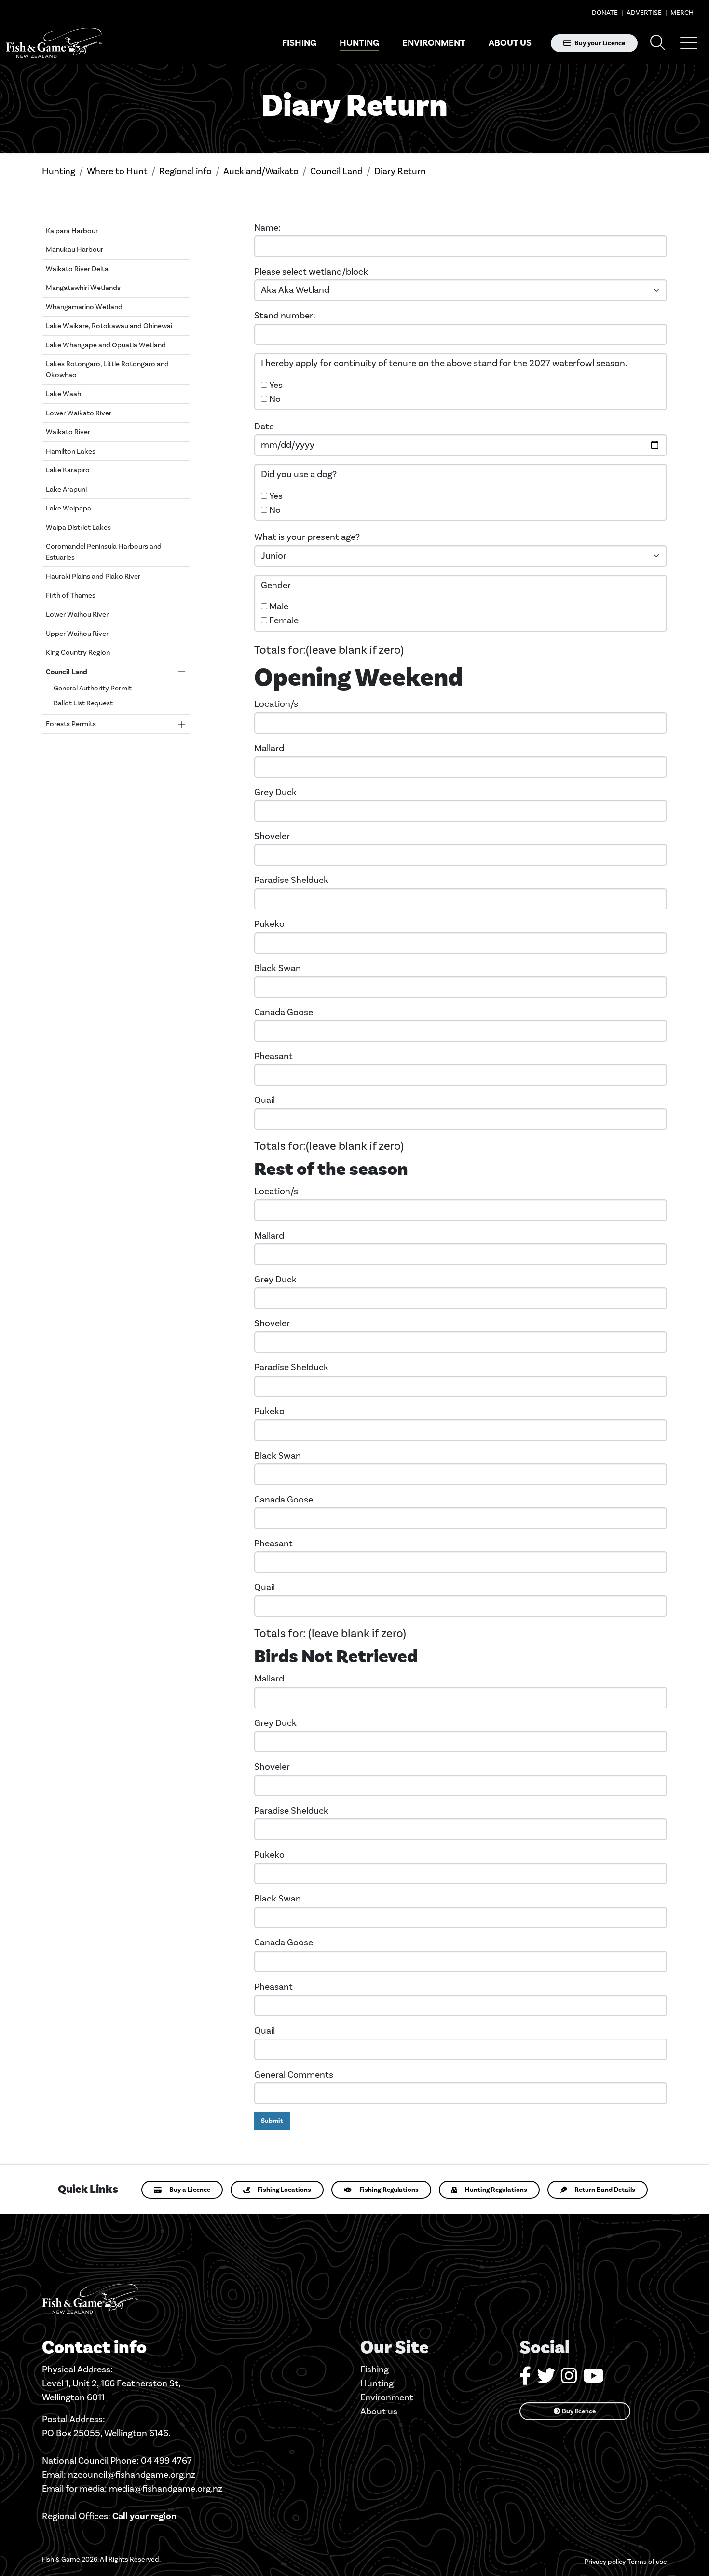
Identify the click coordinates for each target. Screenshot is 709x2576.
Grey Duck (275, 792)
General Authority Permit (93, 688)
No (275, 399)
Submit (272, 2121)
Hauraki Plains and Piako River (93, 576)
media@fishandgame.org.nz (166, 2488)
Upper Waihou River (77, 634)
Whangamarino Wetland (84, 307)
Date (264, 426)
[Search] (658, 43)
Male (279, 606)
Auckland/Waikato (261, 171)
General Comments (294, 2074)
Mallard (269, 748)
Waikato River (68, 432)
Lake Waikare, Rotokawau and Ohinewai (109, 326)
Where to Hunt (117, 171)
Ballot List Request (83, 703)
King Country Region (78, 652)
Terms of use (647, 2562)
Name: (267, 227)
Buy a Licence (190, 2190)
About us (510, 43)
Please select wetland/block (311, 271)
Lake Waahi (64, 394)
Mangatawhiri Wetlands (83, 288)
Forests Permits (71, 724)
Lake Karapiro (68, 470)
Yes (276, 385)
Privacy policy (605, 2562)
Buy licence (578, 2411)
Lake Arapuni (66, 489)
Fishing (299, 43)
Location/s (276, 704)
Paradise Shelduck (291, 880)
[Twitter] (546, 2379)
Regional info (185, 171)
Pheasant (273, 1056)
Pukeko (269, 924)
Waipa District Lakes (78, 527)
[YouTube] (593, 2379)
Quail (265, 1100)
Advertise (643, 13)
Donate (605, 13)
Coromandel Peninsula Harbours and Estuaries (104, 552)
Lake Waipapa (68, 508)
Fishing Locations (284, 2190)
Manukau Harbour (75, 249)
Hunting (359, 43)
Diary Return (400, 171)
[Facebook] (525, 2379)
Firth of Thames (71, 595)
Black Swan (278, 968)
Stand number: (285, 315)
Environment (434, 43)
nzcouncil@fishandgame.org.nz (132, 2474)
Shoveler (272, 836)
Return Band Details (605, 2190)
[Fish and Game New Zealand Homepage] (54, 43)
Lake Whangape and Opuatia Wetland (106, 345)
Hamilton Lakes (71, 451)
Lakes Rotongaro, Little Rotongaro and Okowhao (107, 369)
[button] (689, 43)
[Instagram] (569, 2379)
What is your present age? (307, 537)
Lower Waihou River (77, 614)
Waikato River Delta (77, 269)
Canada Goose (284, 1012)
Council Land (336, 171)
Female (284, 620)
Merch (681, 13)
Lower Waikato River (79, 413)
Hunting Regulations (496, 2190)
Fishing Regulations (389, 2190)
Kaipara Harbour (72, 231)
